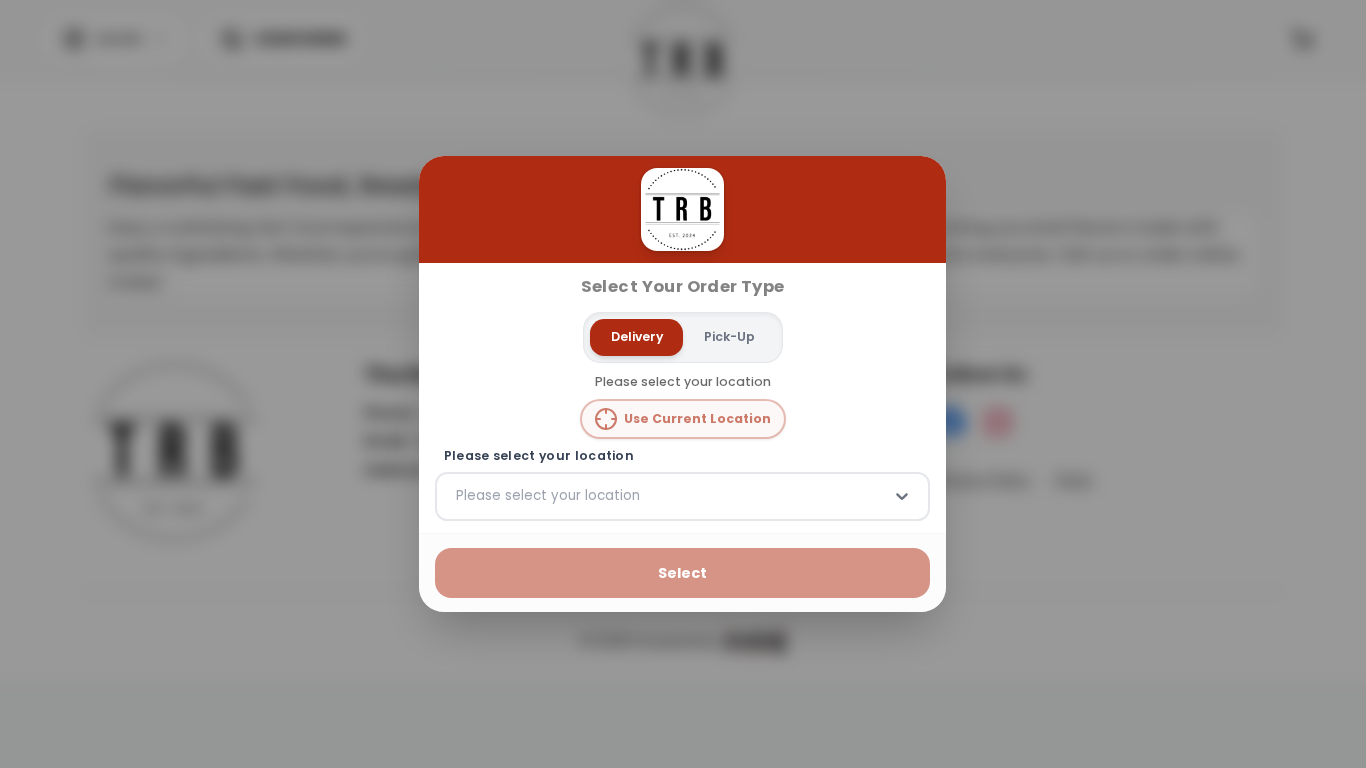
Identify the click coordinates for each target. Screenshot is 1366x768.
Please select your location (539, 456)
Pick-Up (729, 336)
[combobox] (458, 496)
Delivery (637, 336)
